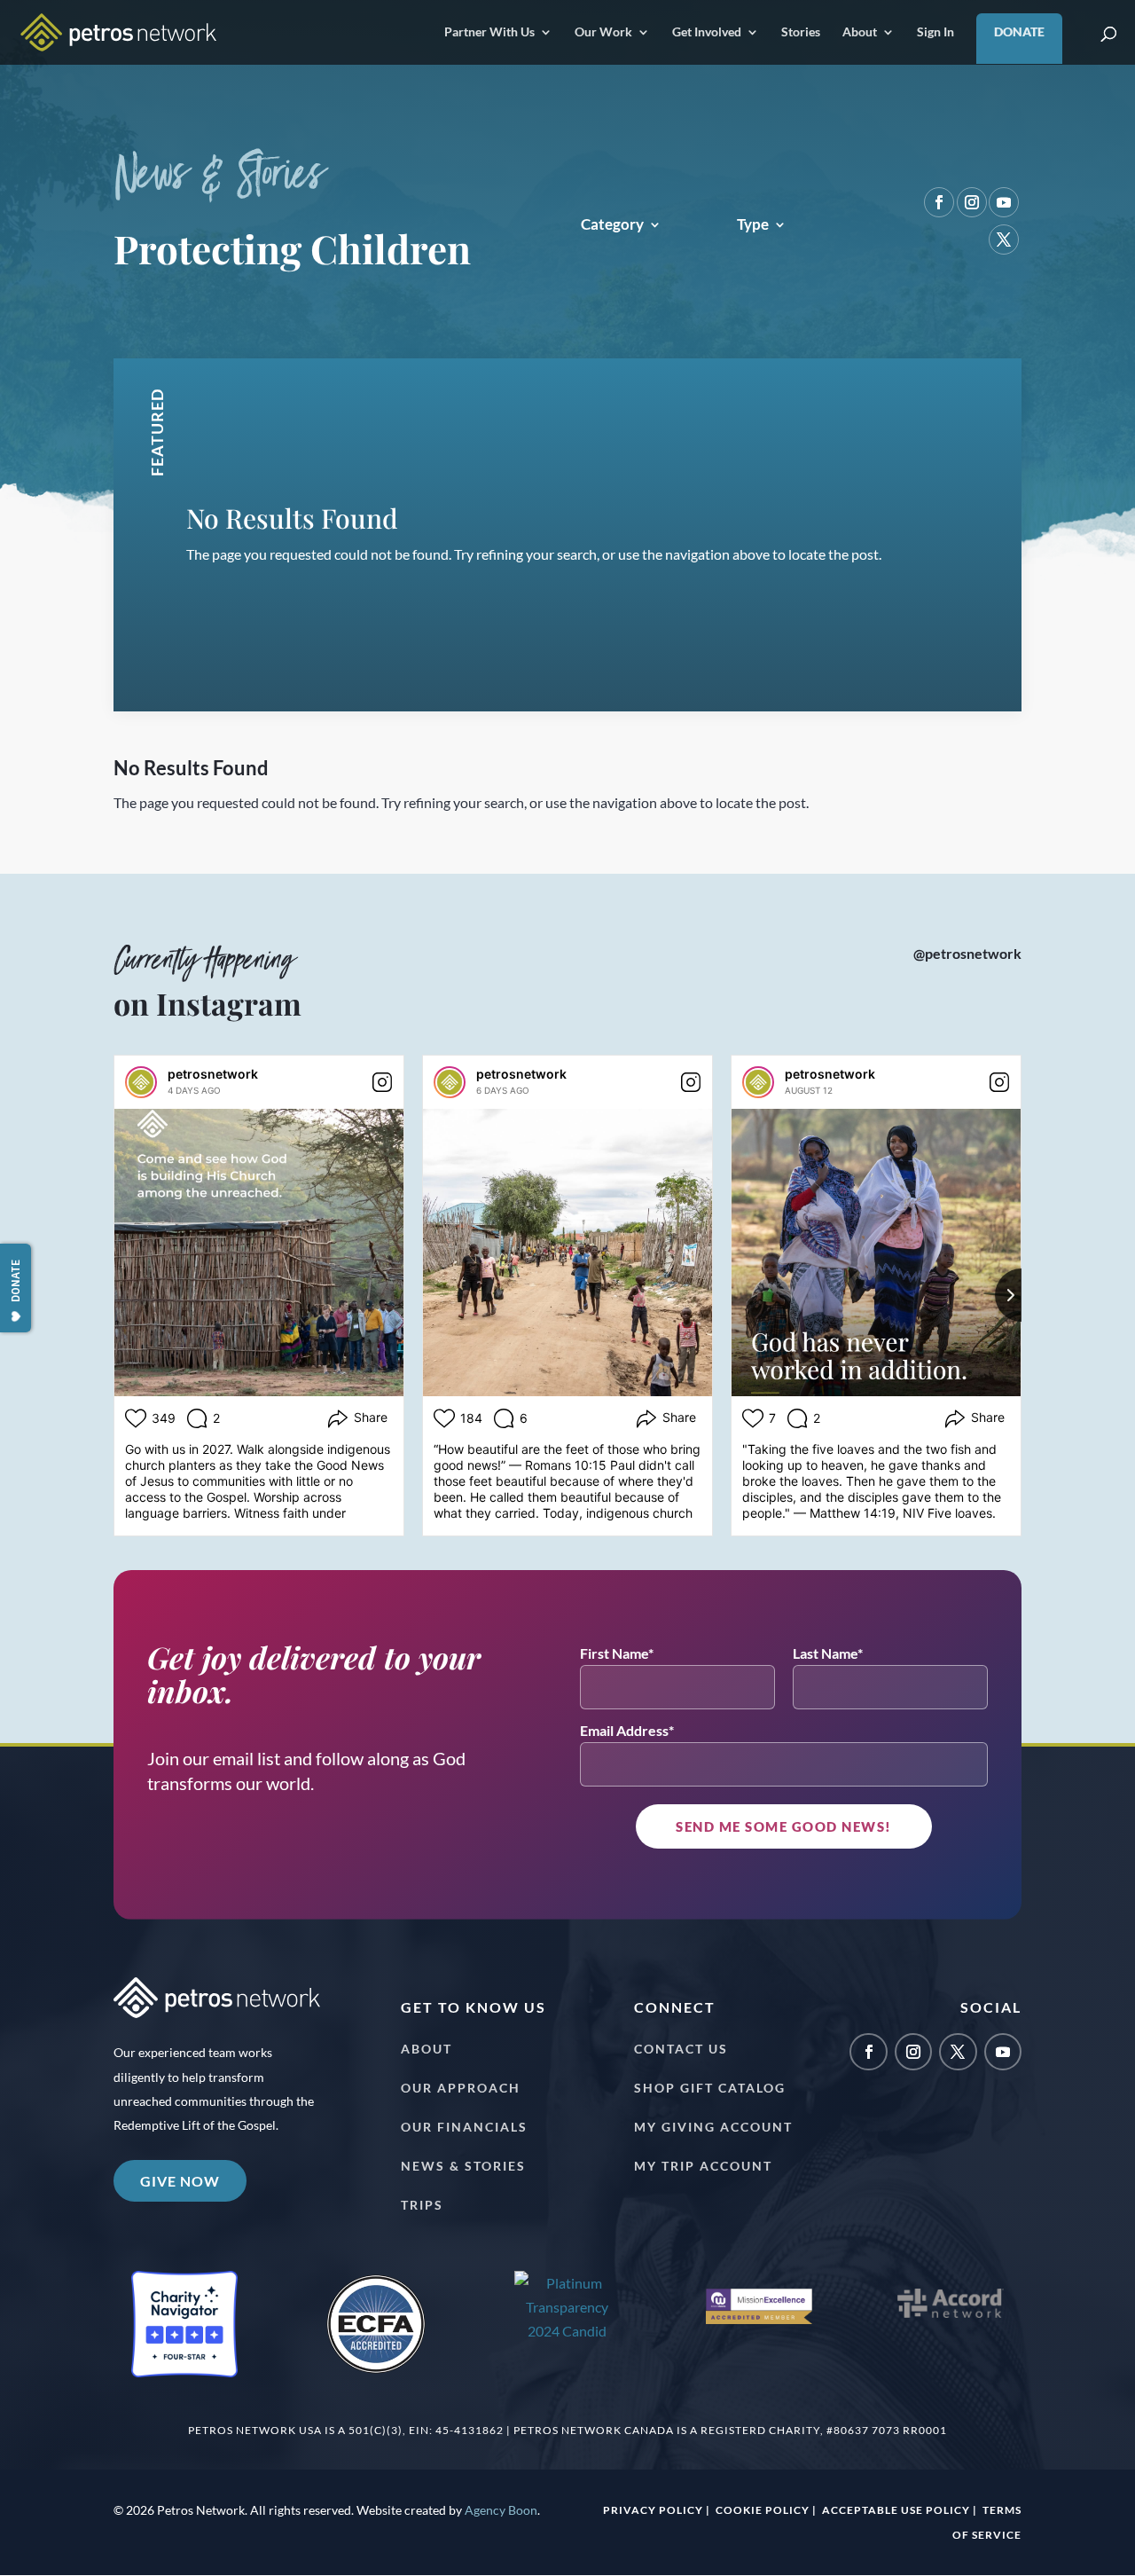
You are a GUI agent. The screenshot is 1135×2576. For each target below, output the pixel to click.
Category (612, 226)
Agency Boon (501, 2510)
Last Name (825, 1653)
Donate (1019, 31)
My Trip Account (703, 2166)
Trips (422, 2205)
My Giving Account (713, 2127)
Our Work (603, 32)
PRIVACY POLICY (653, 2510)
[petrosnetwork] (141, 1082)
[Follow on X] (1004, 240)
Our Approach (461, 2088)
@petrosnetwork (967, 953)
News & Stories (463, 2166)
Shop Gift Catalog (710, 2088)
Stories (801, 32)
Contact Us (681, 2049)
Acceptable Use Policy (896, 2510)
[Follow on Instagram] (972, 202)
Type (753, 226)
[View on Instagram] (382, 1082)
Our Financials (464, 2127)
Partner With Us (489, 32)
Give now (180, 2181)
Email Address (624, 1730)
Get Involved (707, 32)
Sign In (935, 32)
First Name (614, 1653)
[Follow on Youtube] (1004, 202)
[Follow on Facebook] (939, 202)
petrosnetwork (213, 1074)
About (860, 32)
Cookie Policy (763, 2510)
